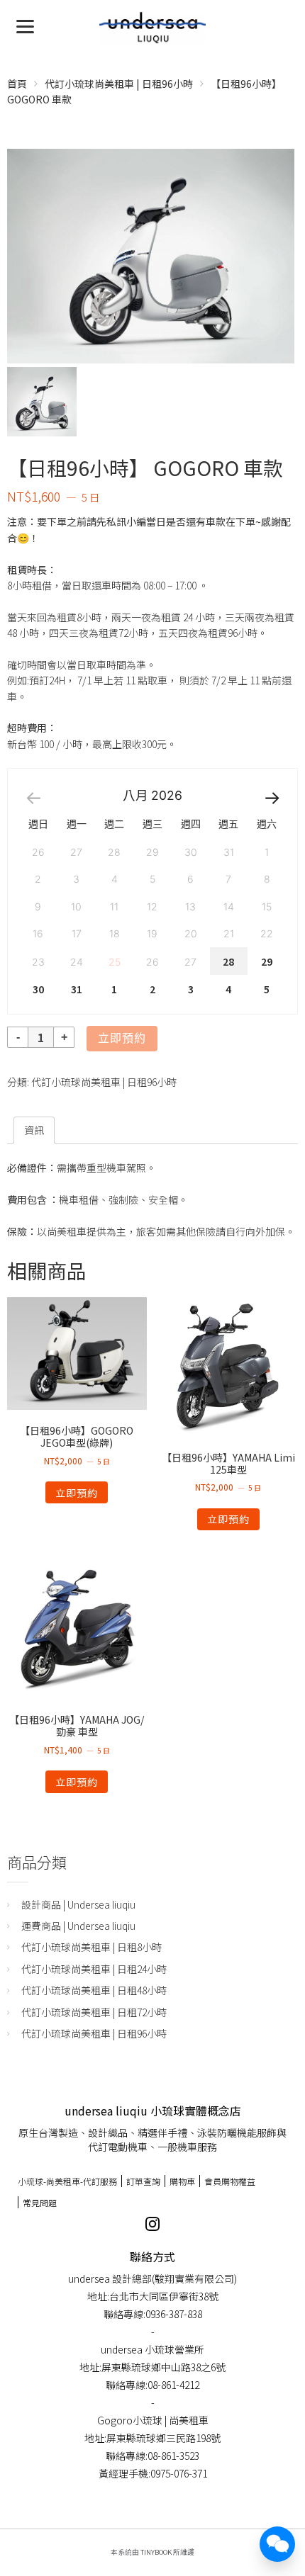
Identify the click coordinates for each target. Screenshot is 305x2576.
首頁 (17, 84)
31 (77, 989)
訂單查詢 (143, 2181)
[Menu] (25, 25)
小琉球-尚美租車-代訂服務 (67, 2181)
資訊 (34, 1130)
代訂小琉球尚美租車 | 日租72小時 (94, 2012)
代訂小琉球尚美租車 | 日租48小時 (94, 1990)
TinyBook (156, 2552)
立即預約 (122, 1038)
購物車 (182, 2181)
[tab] (34, 1130)
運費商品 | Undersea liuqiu (78, 1926)
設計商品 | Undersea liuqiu (78, 1904)
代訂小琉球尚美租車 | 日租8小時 (91, 1947)
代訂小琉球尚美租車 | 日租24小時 (94, 1969)
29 (267, 961)
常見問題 (40, 2202)
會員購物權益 (230, 2181)
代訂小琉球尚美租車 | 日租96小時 (119, 84)
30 (38, 989)
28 (228, 961)
